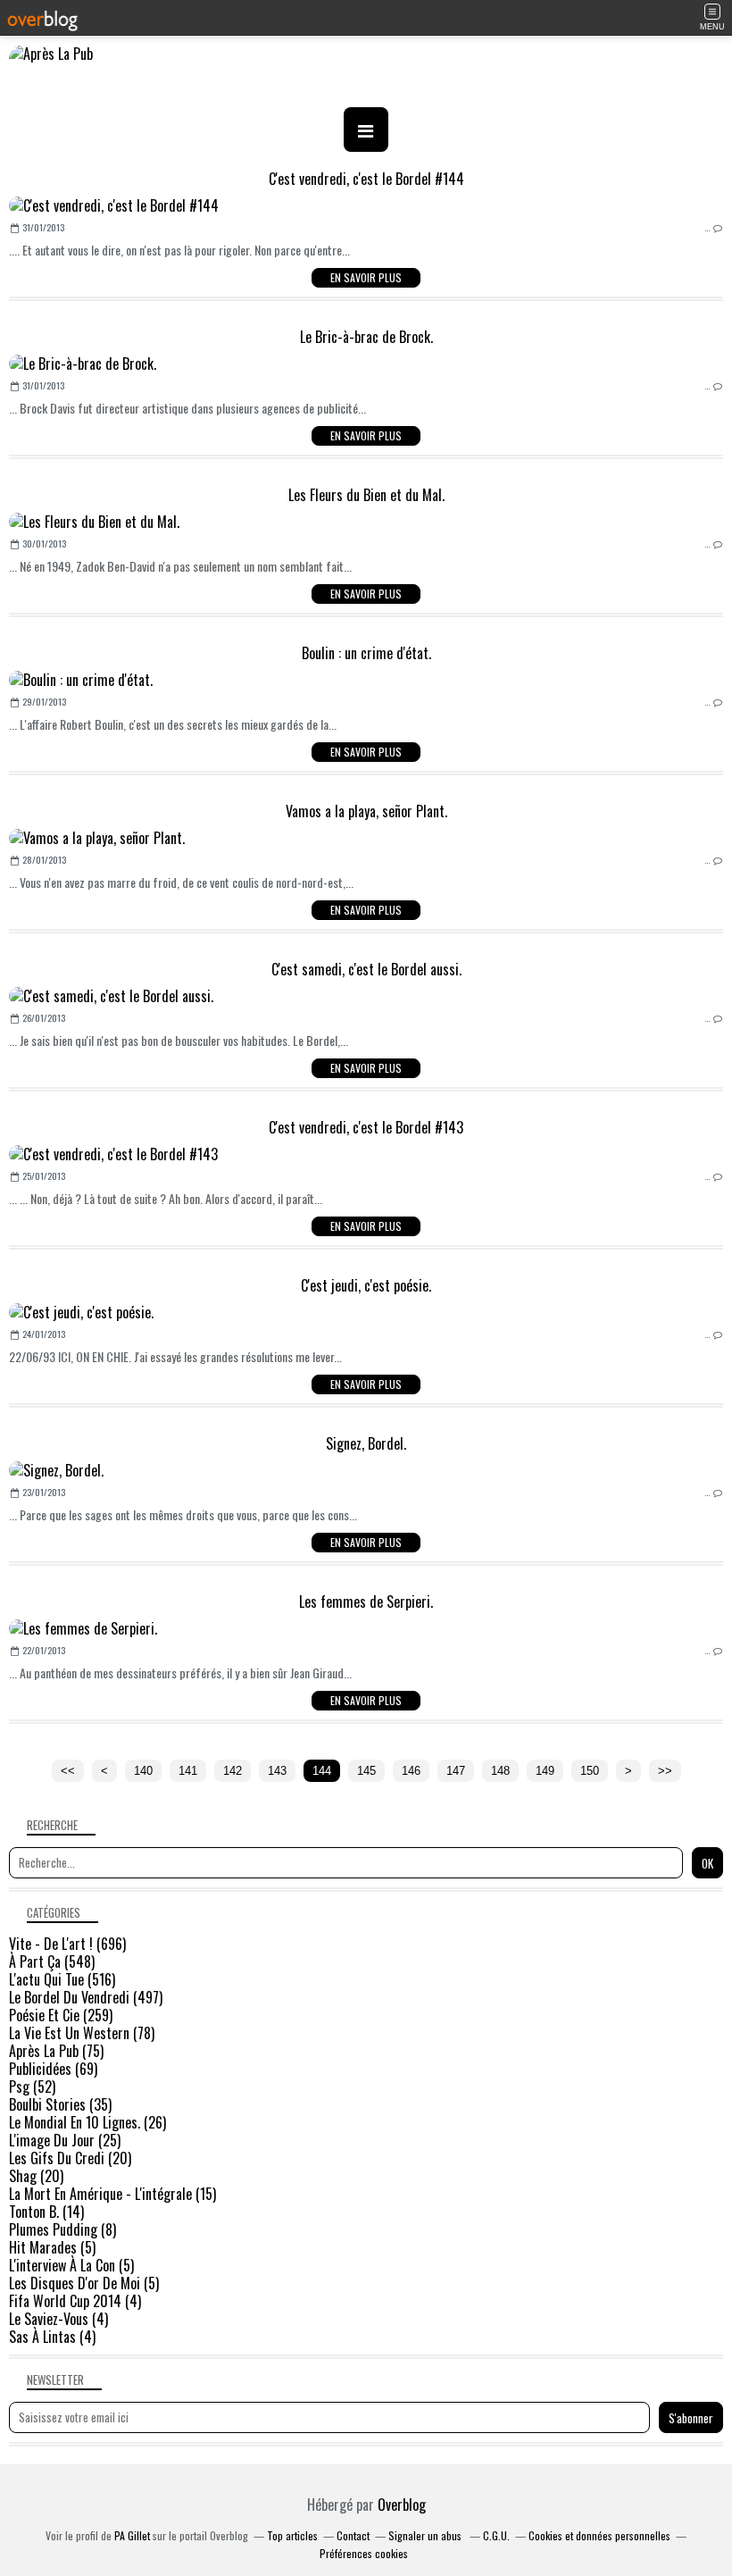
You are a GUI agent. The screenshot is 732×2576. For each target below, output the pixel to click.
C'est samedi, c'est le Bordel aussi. (366, 969)
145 (366, 1771)
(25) (65, 2140)
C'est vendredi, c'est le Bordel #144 (366, 179)
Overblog (402, 2505)
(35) (60, 2104)
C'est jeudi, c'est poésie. (366, 1285)
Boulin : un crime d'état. (366, 653)
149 (545, 1771)
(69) (53, 2069)
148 (500, 1771)
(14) (46, 2212)
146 (411, 1771)
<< (68, 1771)
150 (590, 1771)
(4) (75, 2301)
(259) (61, 2015)
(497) (86, 1997)
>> (665, 1771)
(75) (56, 2051)
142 (233, 1771)
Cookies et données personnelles (599, 2535)
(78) (82, 2033)
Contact (353, 2535)
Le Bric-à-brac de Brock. (366, 337)
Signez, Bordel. (366, 1443)
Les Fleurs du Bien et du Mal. (366, 495)
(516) (62, 1979)
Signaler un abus (426, 2535)
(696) (67, 1944)
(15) (112, 2194)
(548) (52, 1961)
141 (188, 1771)
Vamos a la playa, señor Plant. (366, 811)
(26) (87, 2122)
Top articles (292, 2535)
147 (456, 1771)
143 (277, 1771)
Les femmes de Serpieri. (366, 1602)
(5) (52, 2247)
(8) (62, 2229)
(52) (32, 2087)
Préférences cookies (364, 2553)
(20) (70, 2158)
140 (143, 1771)
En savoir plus (366, 277)
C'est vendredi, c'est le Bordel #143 (366, 1127)
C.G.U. (496, 2535)
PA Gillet (132, 2535)
